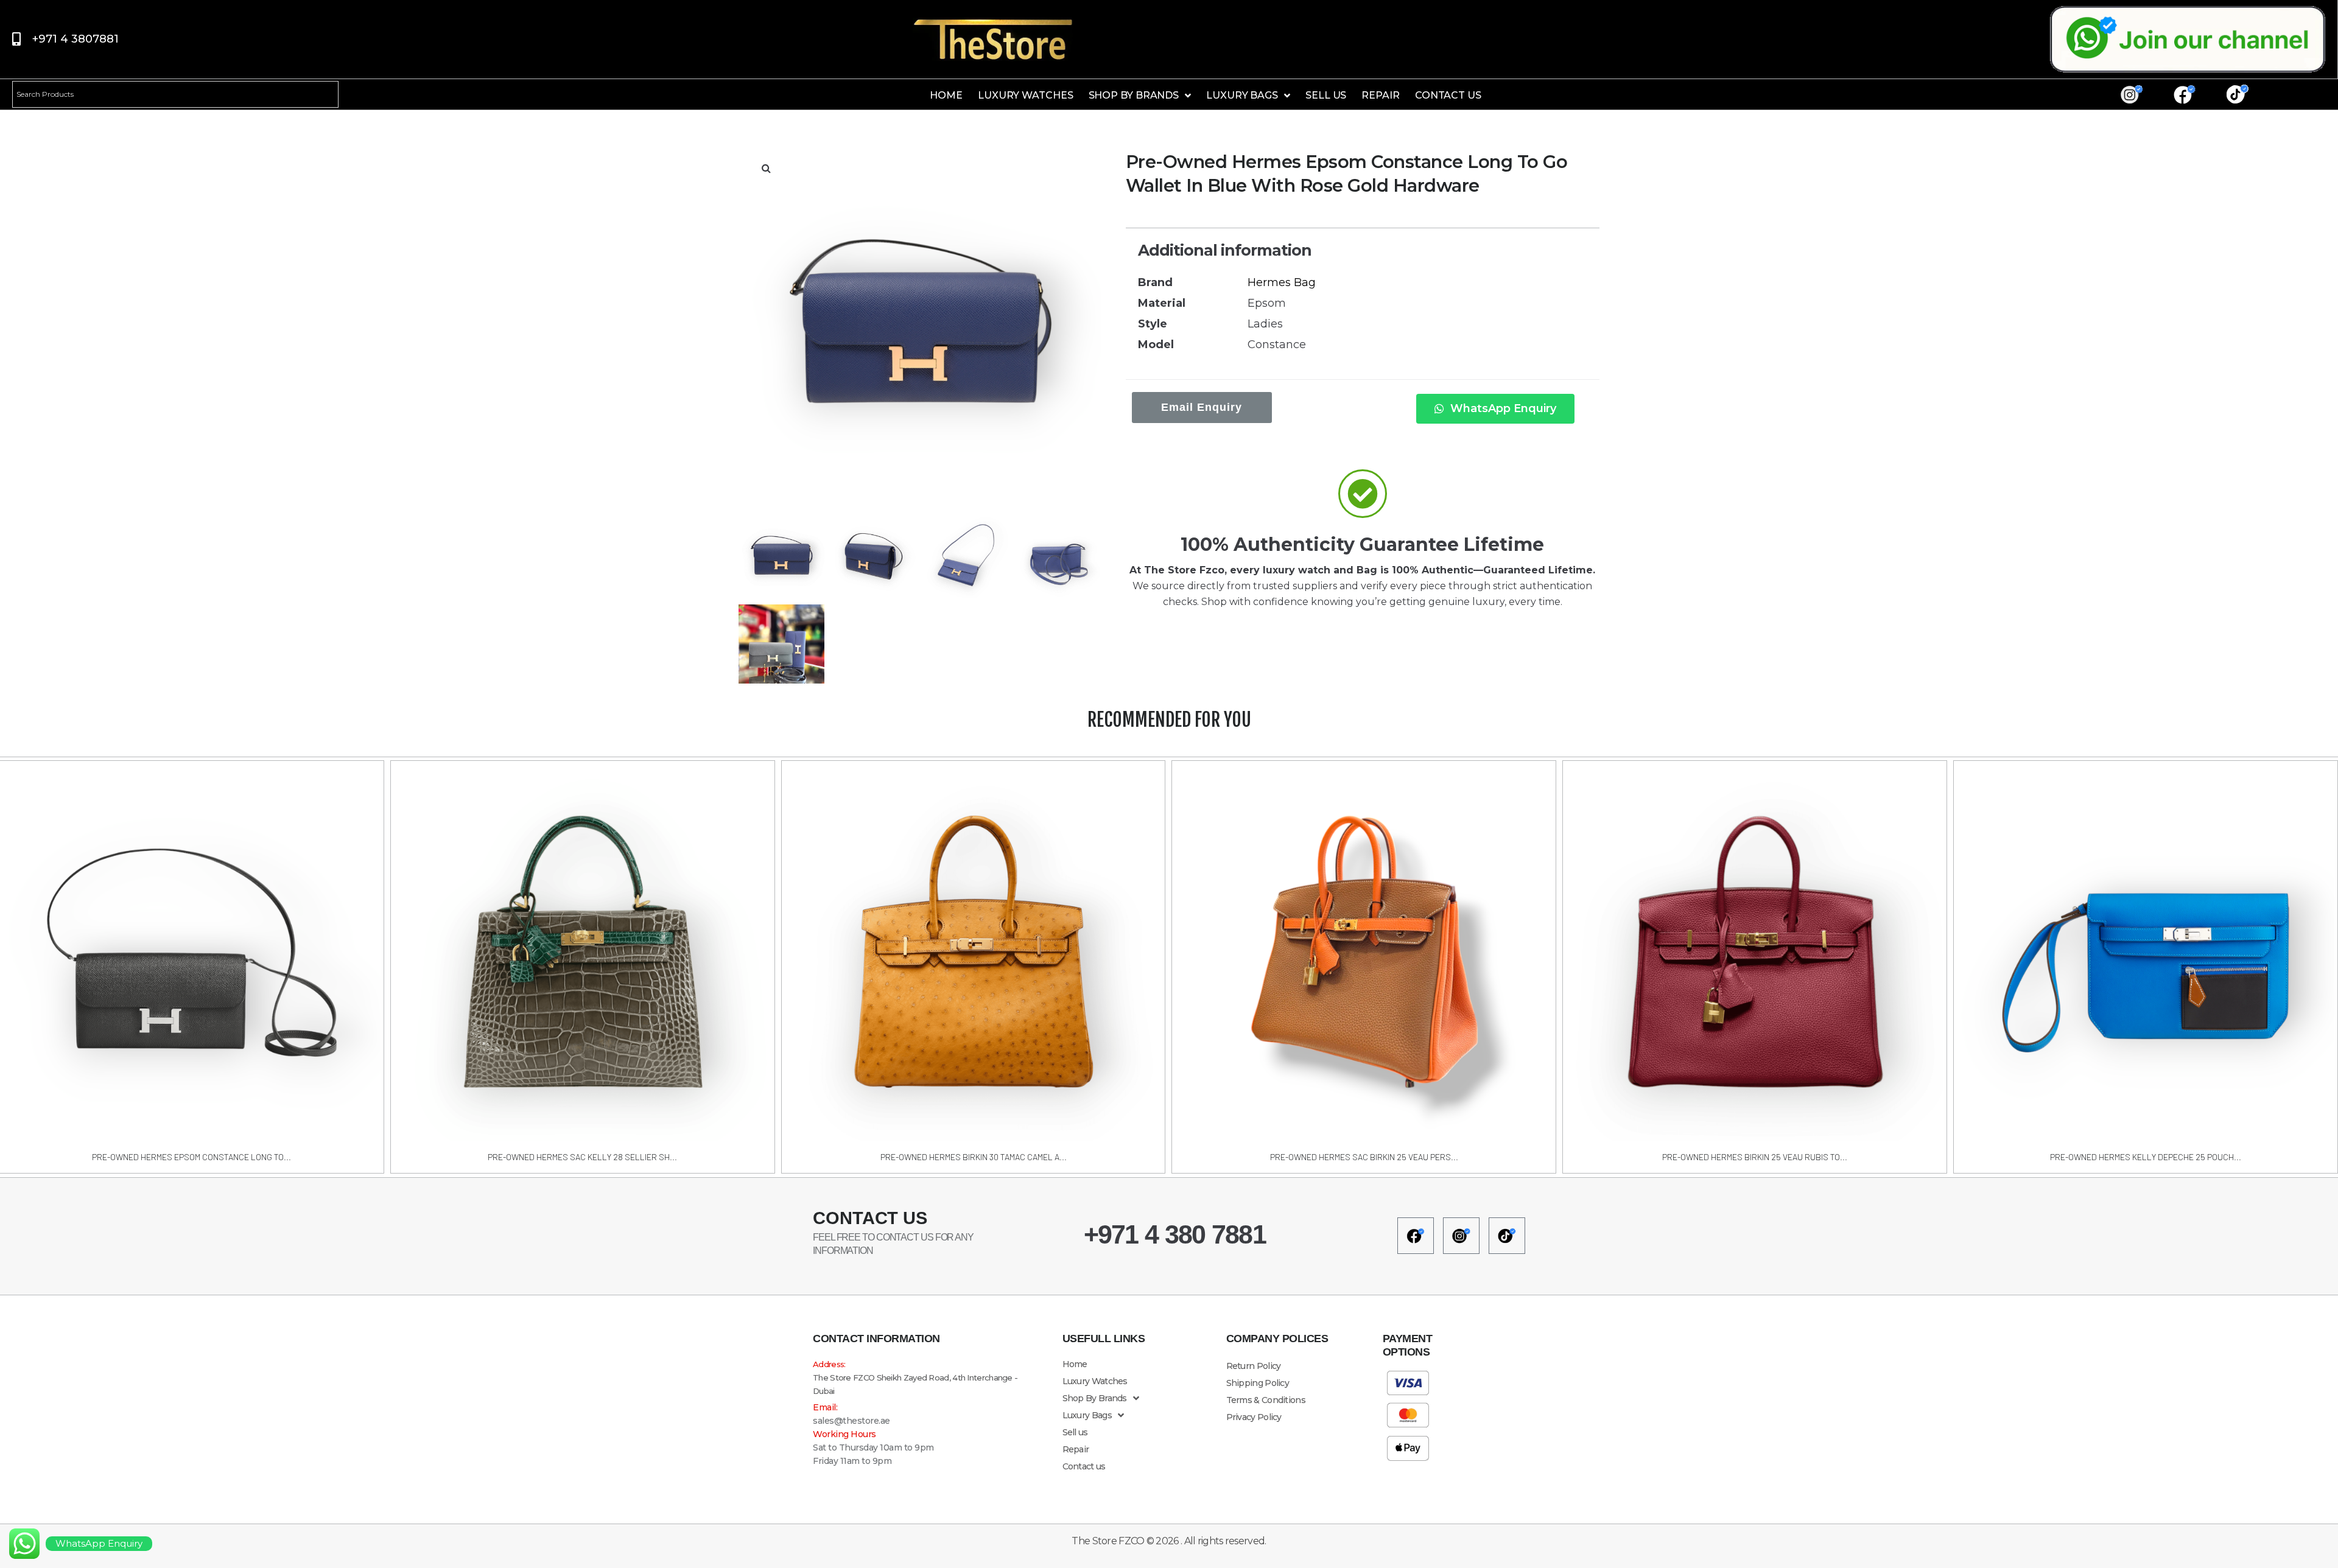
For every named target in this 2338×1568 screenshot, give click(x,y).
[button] (766, 168)
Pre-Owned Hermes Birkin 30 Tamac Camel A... (974, 1157)
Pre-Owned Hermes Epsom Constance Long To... (191, 1157)
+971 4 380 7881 (1175, 1234)
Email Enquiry (1202, 407)
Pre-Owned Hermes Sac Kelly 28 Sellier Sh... (582, 1157)
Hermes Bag (1282, 282)
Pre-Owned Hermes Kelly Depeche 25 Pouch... (2146, 1157)
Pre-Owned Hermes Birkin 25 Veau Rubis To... (1755, 1157)
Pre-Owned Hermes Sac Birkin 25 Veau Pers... (1364, 1157)
